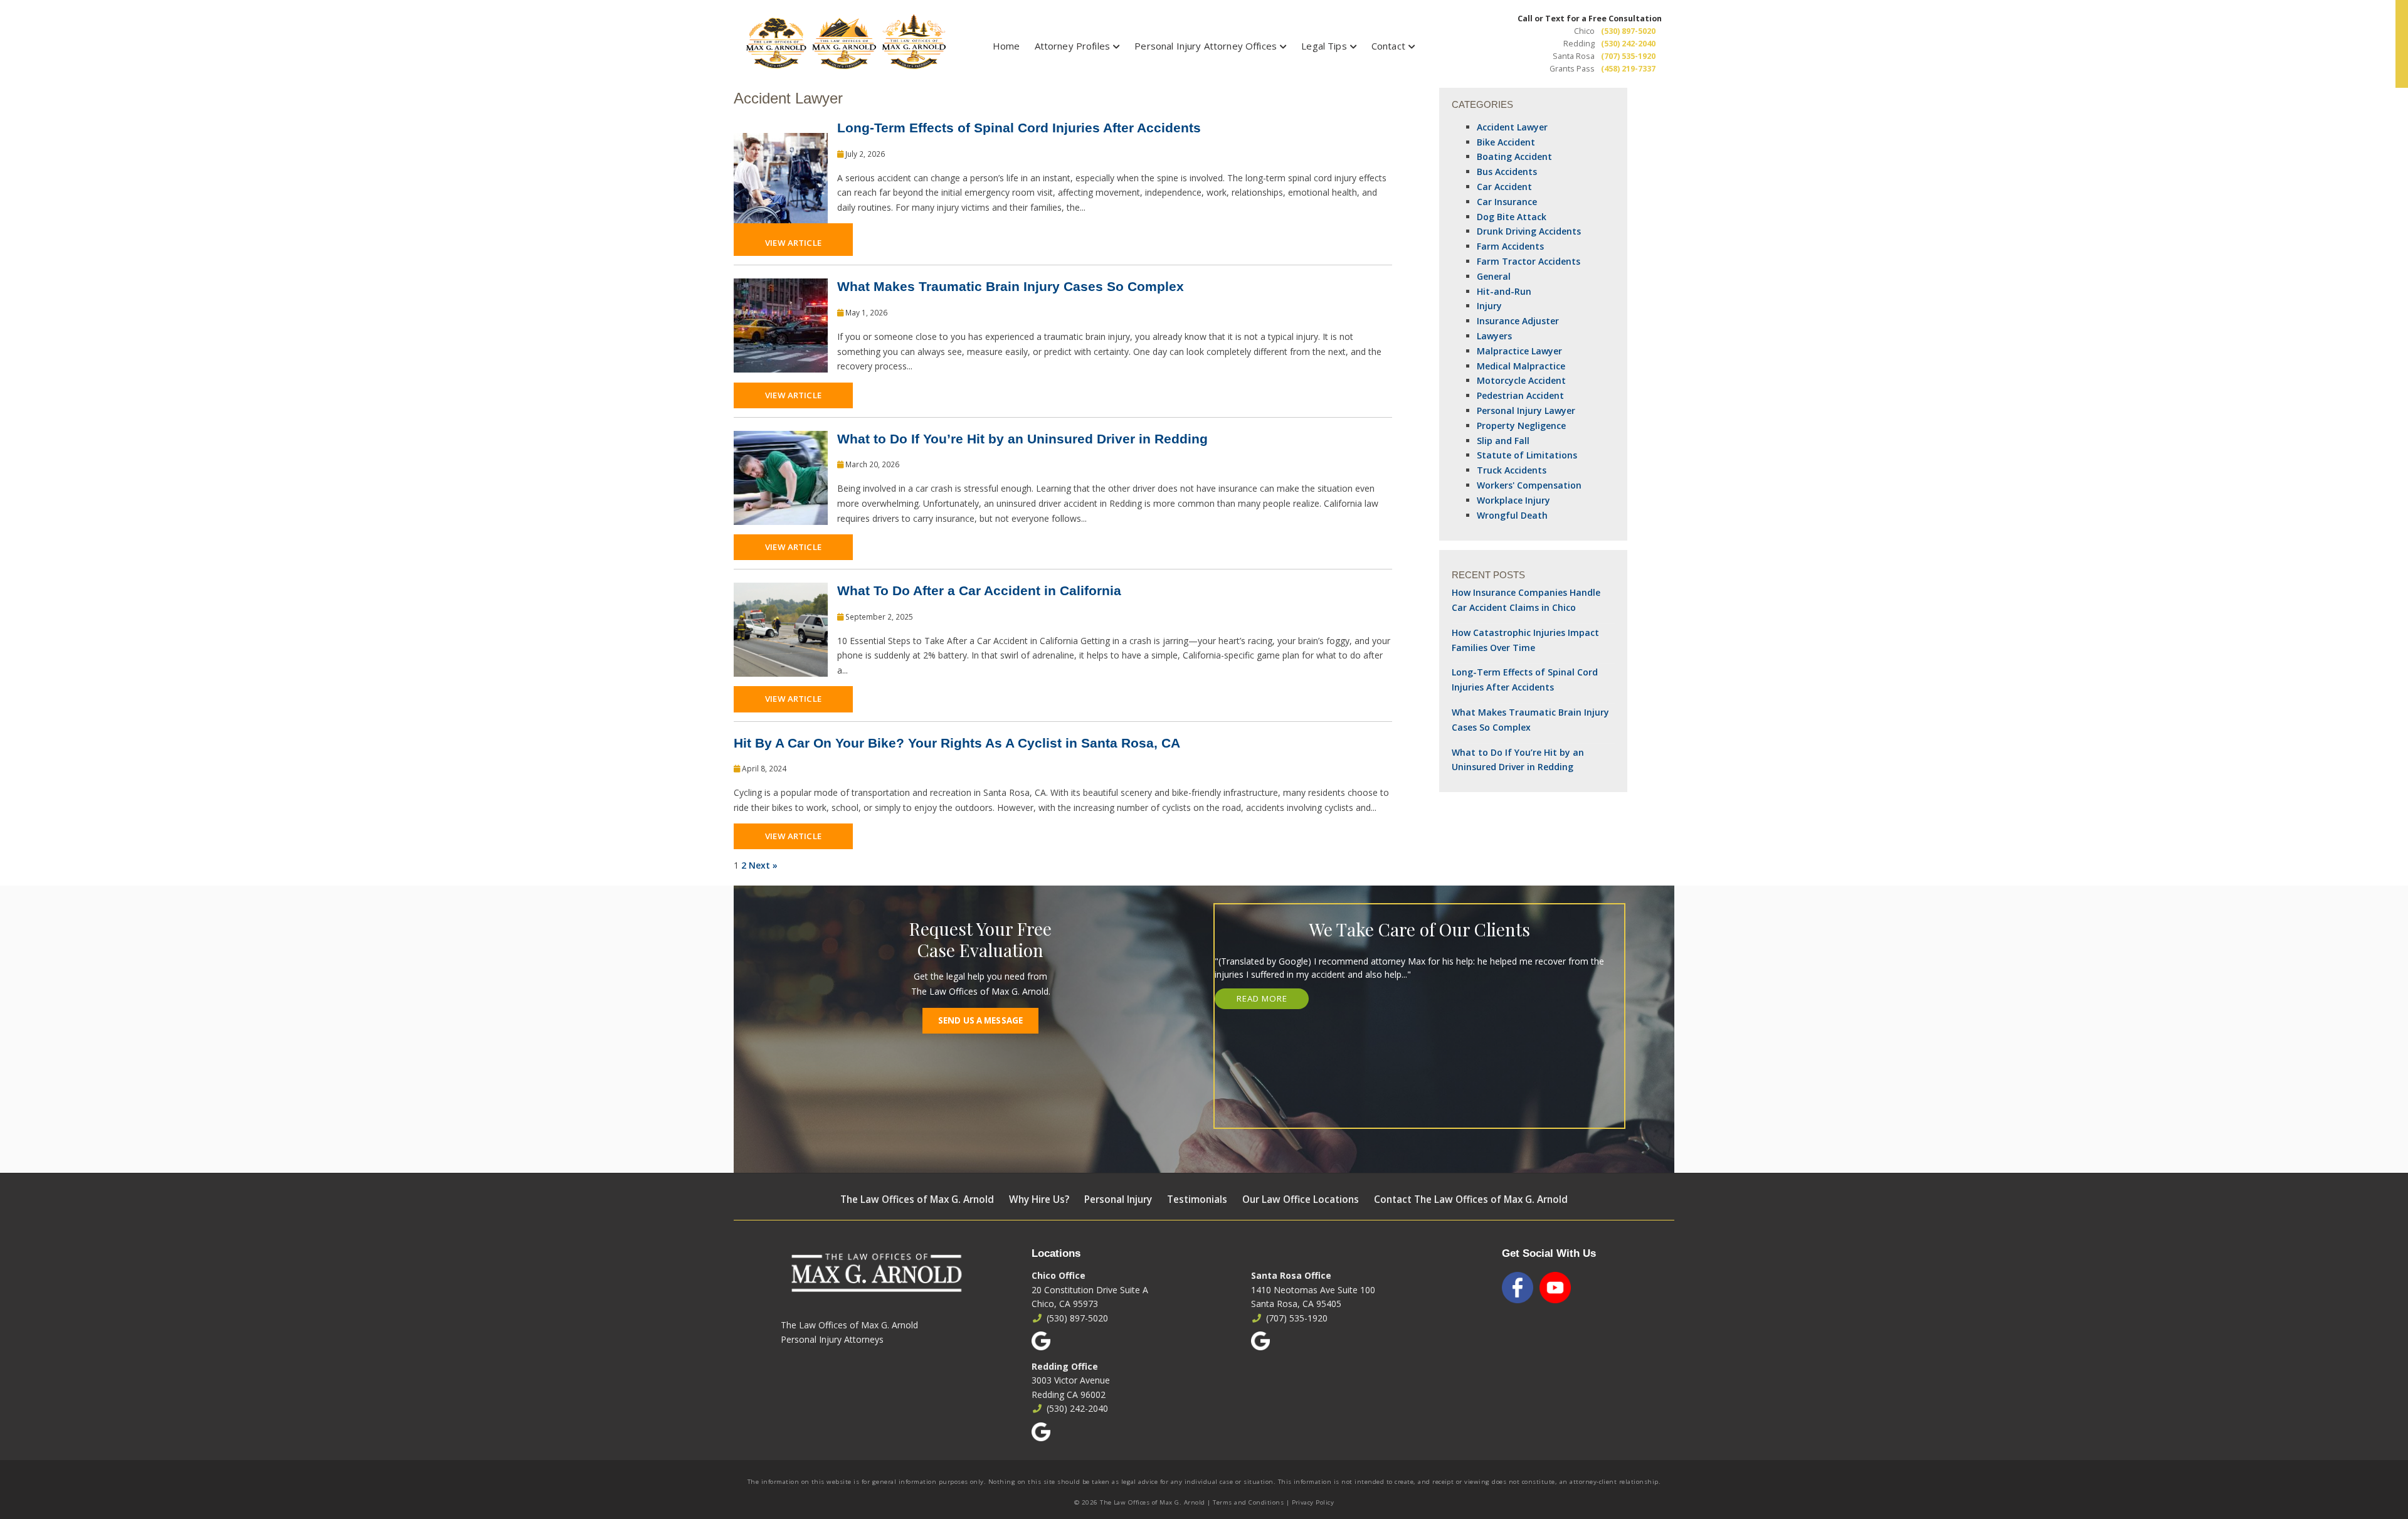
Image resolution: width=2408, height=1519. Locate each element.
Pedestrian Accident (1520, 395)
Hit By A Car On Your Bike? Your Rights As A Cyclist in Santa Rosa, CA (957, 743)
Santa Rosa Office (1291, 1275)
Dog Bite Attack (1512, 217)
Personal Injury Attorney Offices (1206, 46)
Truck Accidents (1512, 470)
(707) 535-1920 (1628, 56)
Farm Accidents (1510, 246)
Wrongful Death (1512, 515)
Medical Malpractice (1521, 366)
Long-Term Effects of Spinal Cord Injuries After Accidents (1019, 128)
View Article (793, 243)
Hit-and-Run (1504, 291)
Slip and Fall (1503, 441)
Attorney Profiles (1073, 46)
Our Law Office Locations (1301, 1199)
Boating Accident (1514, 156)
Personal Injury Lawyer (1526, 410)
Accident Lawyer (1512, 127)
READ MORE (1262, 998)
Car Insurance (1507, 202)
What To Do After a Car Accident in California (979, 590)
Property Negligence (1521, 426)
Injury (1489, 306)
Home (1006, 46)
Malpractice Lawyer (1519, 351)
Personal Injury (1118, 1199)
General (1494, 276)
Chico (1584, 31)
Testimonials (1197, 1199)
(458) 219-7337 (1628, 69)
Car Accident (1504, 187)
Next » (763, 865)
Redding (1579, 44)
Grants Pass (1572, 69)
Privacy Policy (1313, 1502)
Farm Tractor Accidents (1529, 261)
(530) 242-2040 (1628, 44)
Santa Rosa (1574, 56)
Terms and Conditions (1248, 1502)
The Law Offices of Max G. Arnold (917, 1199)
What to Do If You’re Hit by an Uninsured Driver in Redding (1022, 439)
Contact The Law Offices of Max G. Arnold (1471, 1199)
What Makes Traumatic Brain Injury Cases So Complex (1011, 286)
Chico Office (1059, 1275)
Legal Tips (1324, 46)
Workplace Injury (1513, 500)
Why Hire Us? (1039, 1199)
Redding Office (1065, 1366)
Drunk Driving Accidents (1529, 231)
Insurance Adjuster (1518, 321)
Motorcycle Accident (1521, 380)
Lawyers (1494, 336)
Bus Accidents (1507, 172)
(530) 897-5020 (1628, 31)
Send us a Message (980, 1020)
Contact (1388, 46)
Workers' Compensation (1529, 485)
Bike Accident (1506, 142)
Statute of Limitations (1527, 455)
